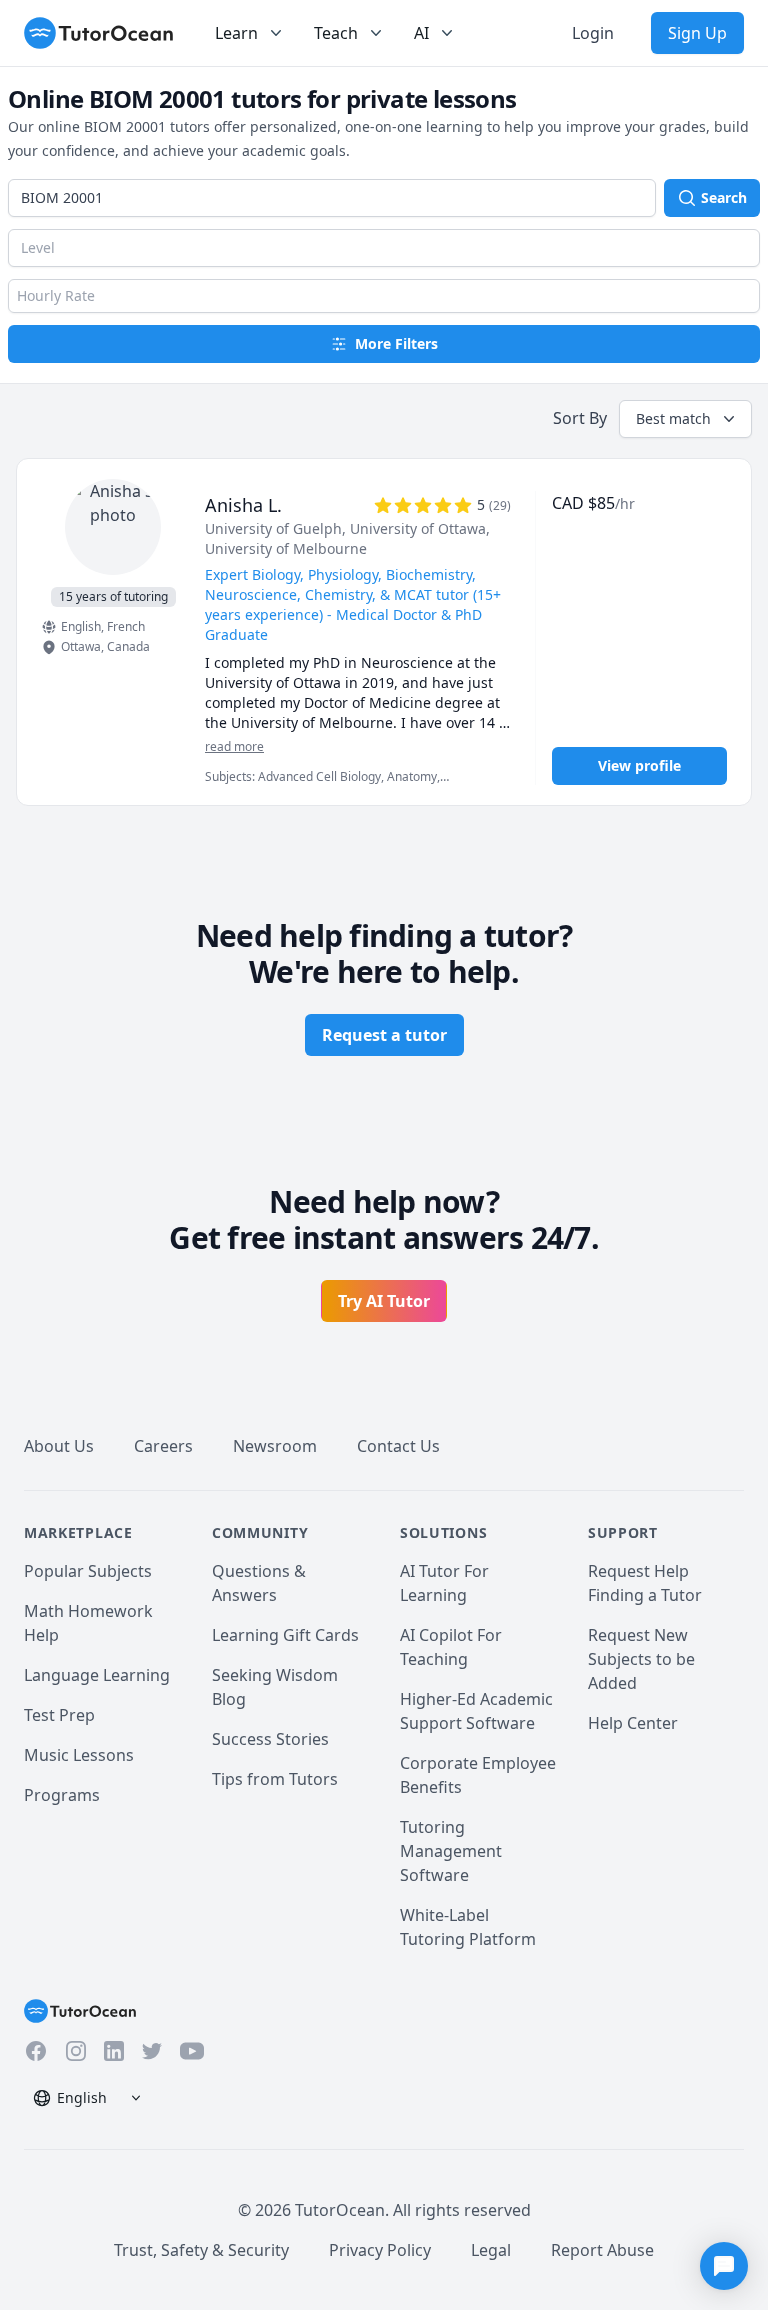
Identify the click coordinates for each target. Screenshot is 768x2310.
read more (234, 747)
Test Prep (59, 1715)
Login (593, 33)
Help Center (633, 1723)
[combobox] (332, 198)
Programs (62, 1795)
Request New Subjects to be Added (641, 1659)
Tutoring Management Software (451, 1851)
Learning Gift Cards (285, 1635)
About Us (59, 1446)
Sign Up (697, 33)
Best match (673, 418)
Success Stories (270, 1739)
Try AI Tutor (384, 1301)
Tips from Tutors (275, 1779)
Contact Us (398, 1446)
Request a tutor (384, 1035)
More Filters (396, 343)
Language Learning (97, 1675)
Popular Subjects (88, 1571)
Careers (163, 1446)
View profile (639, 765)
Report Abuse (602, 2250)
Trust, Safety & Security (201, 2250)
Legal (491, 2250)
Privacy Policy (380, 2250)
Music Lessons (79, 1755)
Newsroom (275, 1446)
